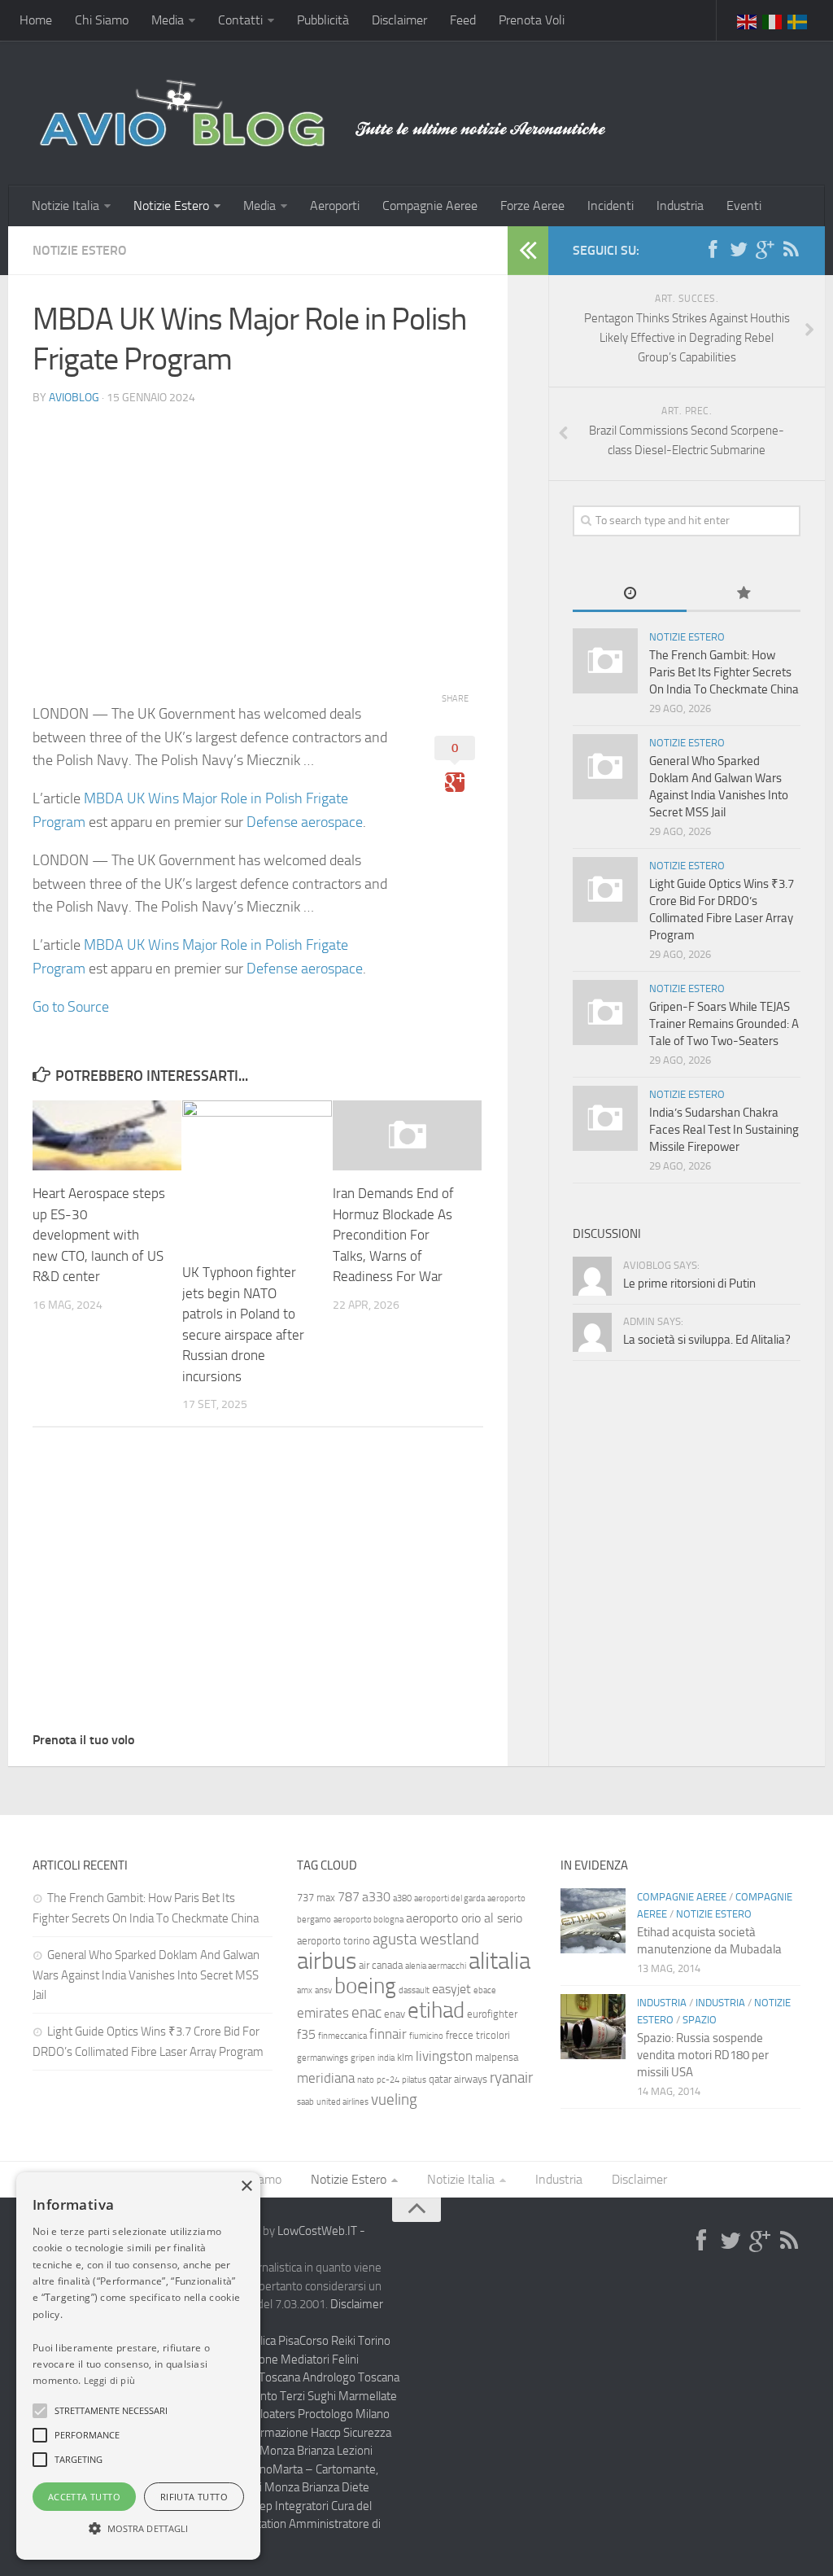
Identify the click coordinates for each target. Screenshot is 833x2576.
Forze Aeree (532, 206)
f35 (306, 2034)
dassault (414, 1990)
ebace (485, 1990)
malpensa (497, 2057)
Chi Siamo (102, 20)
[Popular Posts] (744, 595)
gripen (363, 2058)
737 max (316, 1898)
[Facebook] (713, 250)
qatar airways (458, 2079)
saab (305, 2102)
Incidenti (611, 206)
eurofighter (492, 2014)
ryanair (511, 2077)
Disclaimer (399, 20)
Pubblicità (323, 20)
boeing (365, 1986)
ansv (323, 1990)
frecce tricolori (478, 2035)
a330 (376, 1897)
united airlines (342, 2102)
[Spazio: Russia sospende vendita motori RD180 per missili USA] (593, 2027)
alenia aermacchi (436, 1966)
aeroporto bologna (369, 1920)
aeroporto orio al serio (464, 1918)
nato (366, 2080)
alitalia (499, 1961)
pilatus (414, 2080)
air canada (381, 1965)
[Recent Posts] (630, 595)
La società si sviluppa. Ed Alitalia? (707, 1340)
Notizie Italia (65, 206)
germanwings (323, 2058)
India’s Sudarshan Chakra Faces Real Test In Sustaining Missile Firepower (724, 1130)
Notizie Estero (171, 206)
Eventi (744, 206)
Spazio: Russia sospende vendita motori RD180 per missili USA (703, 2055)
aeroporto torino (334, 1941)
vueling (394, 2099)
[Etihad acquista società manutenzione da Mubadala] (593, 1921)
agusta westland (426, 1939)
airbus (327, 1961)
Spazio (700, 2020)
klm (405, 2057)
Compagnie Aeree (430, 206)
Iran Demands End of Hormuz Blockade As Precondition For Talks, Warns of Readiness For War (393, 1235)
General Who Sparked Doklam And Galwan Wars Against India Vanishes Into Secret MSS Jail (146, 1975)
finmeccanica (342, 2036)
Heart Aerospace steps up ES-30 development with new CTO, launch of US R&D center (99, 1235)
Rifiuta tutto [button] (194, 2497)
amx (305, 1990)
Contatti (240, 20)
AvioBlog (74, 398)
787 (349, 1897)
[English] (748, 20)
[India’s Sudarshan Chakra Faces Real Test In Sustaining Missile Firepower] (605, 1118)
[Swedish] (798, 20)
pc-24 (388, 2080)
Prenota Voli (532, 20)
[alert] (138, 2366)
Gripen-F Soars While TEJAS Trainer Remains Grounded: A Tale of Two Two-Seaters (724, 1024)
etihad (436, 2010)
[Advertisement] (258, 533)
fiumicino (426, 2036)
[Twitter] (739, 250)
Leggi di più (110, 2380)
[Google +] (765, 250)
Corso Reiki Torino (345, 2341)
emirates (323, 2013)
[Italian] (773, 20)
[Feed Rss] (791, 250)
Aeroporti (335, 206)
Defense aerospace (305, 822)
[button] (40, 2411)
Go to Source (71, 1007)
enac (366, 2012)
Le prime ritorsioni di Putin (689, 1284)
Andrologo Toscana (351, 2377)
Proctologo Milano (344, 2414)
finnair (388, 2034)
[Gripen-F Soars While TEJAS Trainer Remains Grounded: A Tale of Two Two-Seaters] (605, 1012)
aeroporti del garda (449, 1898)
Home (36, 20)
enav (395, 2014)
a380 (402, 1898)
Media (168, 20)
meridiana (326, 2078)
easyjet (451, 1989)
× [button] (246, 2187)
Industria (680, 206)
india (386, 2058)
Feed (463, 20)
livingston (444, 2056)
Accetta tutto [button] (84, 2497)
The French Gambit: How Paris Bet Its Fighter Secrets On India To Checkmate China (724, 672)
